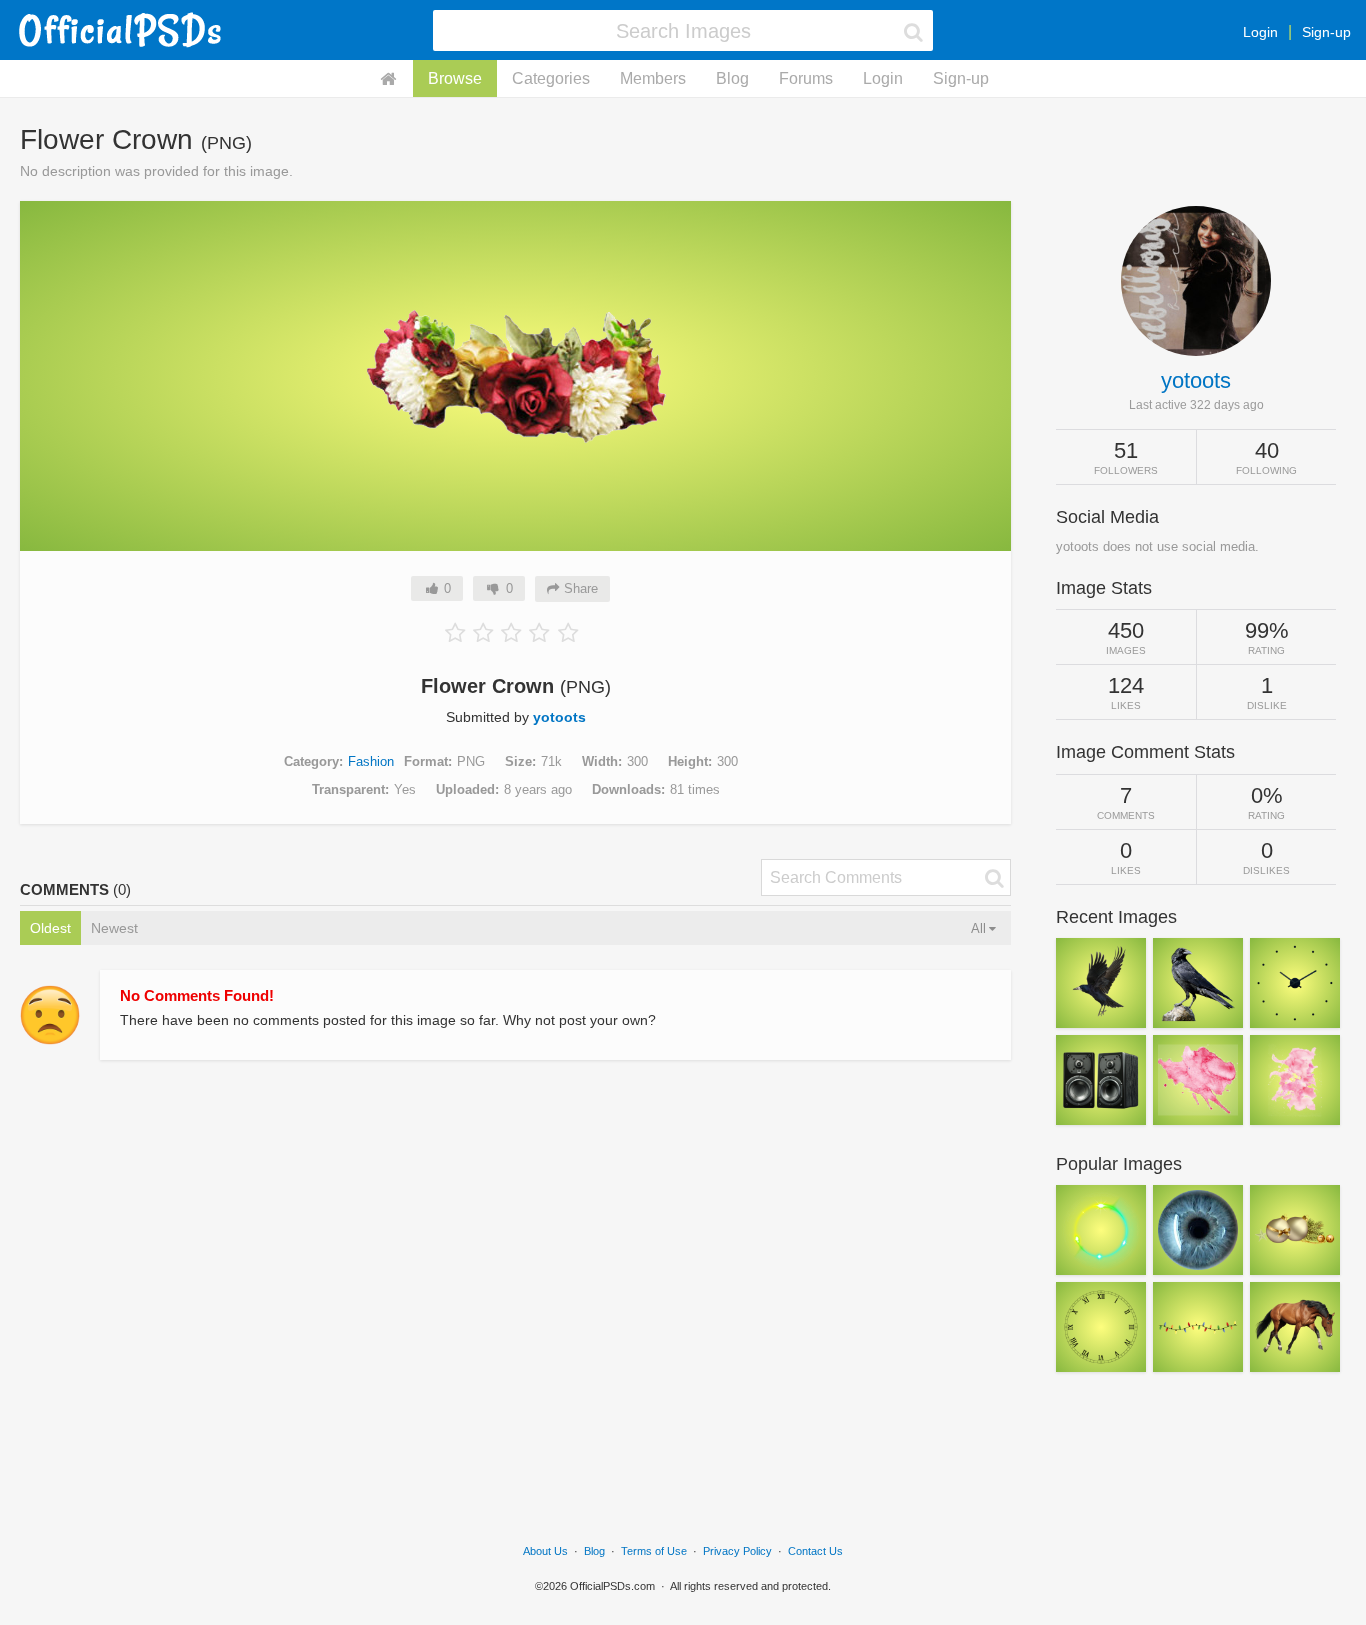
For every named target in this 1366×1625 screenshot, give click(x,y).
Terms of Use (654, 1551)
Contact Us (815, 1551)
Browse (455, 78)
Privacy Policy (737, 1551)
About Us (545, 1551)
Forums (806, 78)
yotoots (559, 717)
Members (653, 78)
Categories (551, 78)
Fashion (371, 761)
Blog (732, 78)
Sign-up (1326, 32)
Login (1260, 32)
